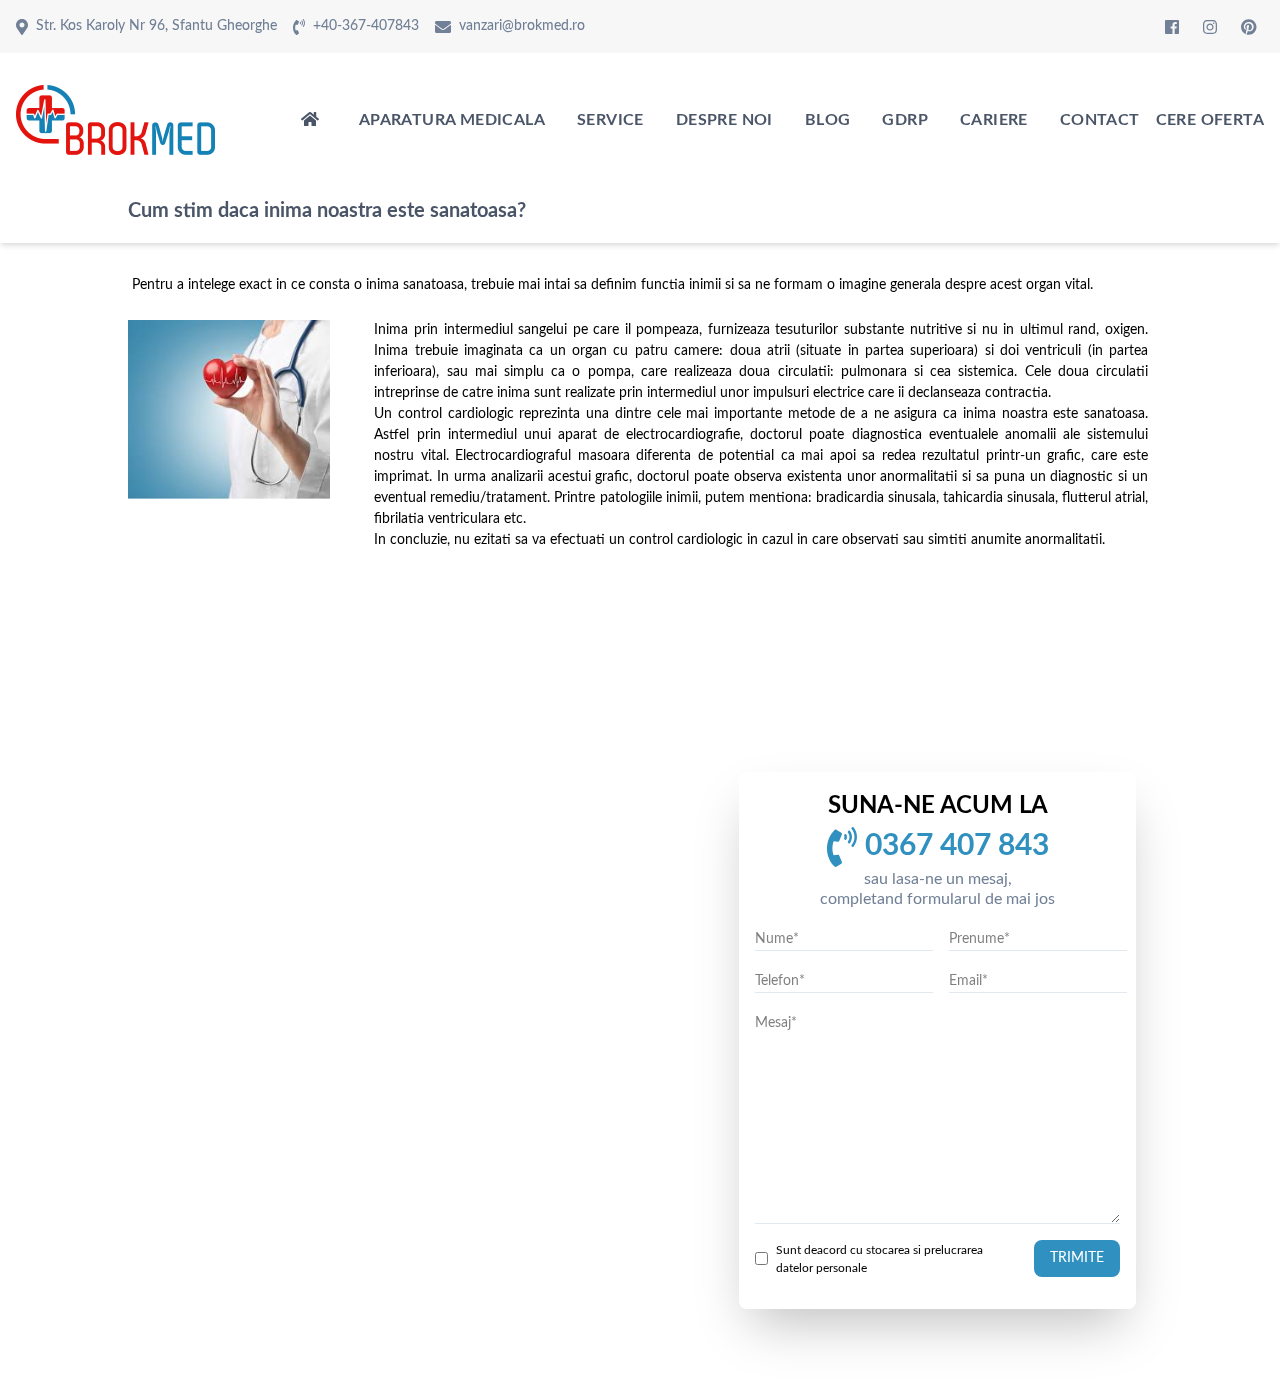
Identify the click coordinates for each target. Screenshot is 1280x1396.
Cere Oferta (1210, 120)
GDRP (905, 120)
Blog (828, 120)
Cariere (994, 120)
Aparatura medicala (452, 120)
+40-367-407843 (366, 26)
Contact (1100, 120)
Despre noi (724, 120)
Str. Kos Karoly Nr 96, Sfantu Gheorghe (156, 26)
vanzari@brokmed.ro (522, 26)
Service (610, 120)
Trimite (1077, 1258)
